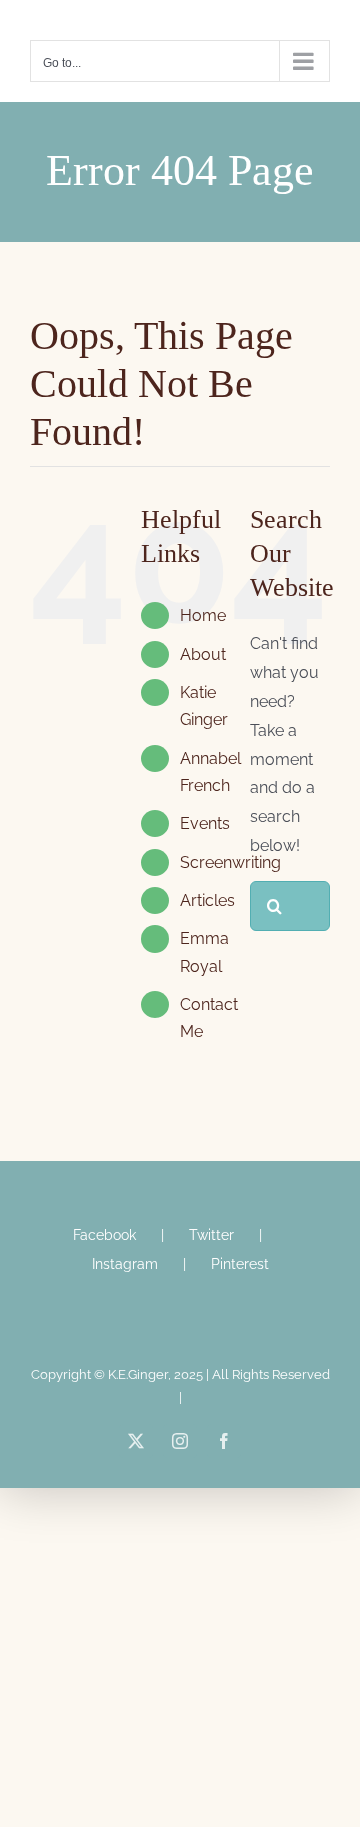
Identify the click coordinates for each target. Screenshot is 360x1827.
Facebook (104, 1235)
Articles (207, 900)
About (203, 654)
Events (205, 823)
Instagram (125, 1264)
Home (203, 615)
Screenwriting (230, 862)
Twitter (211, 1235)
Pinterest (240, 1264)
